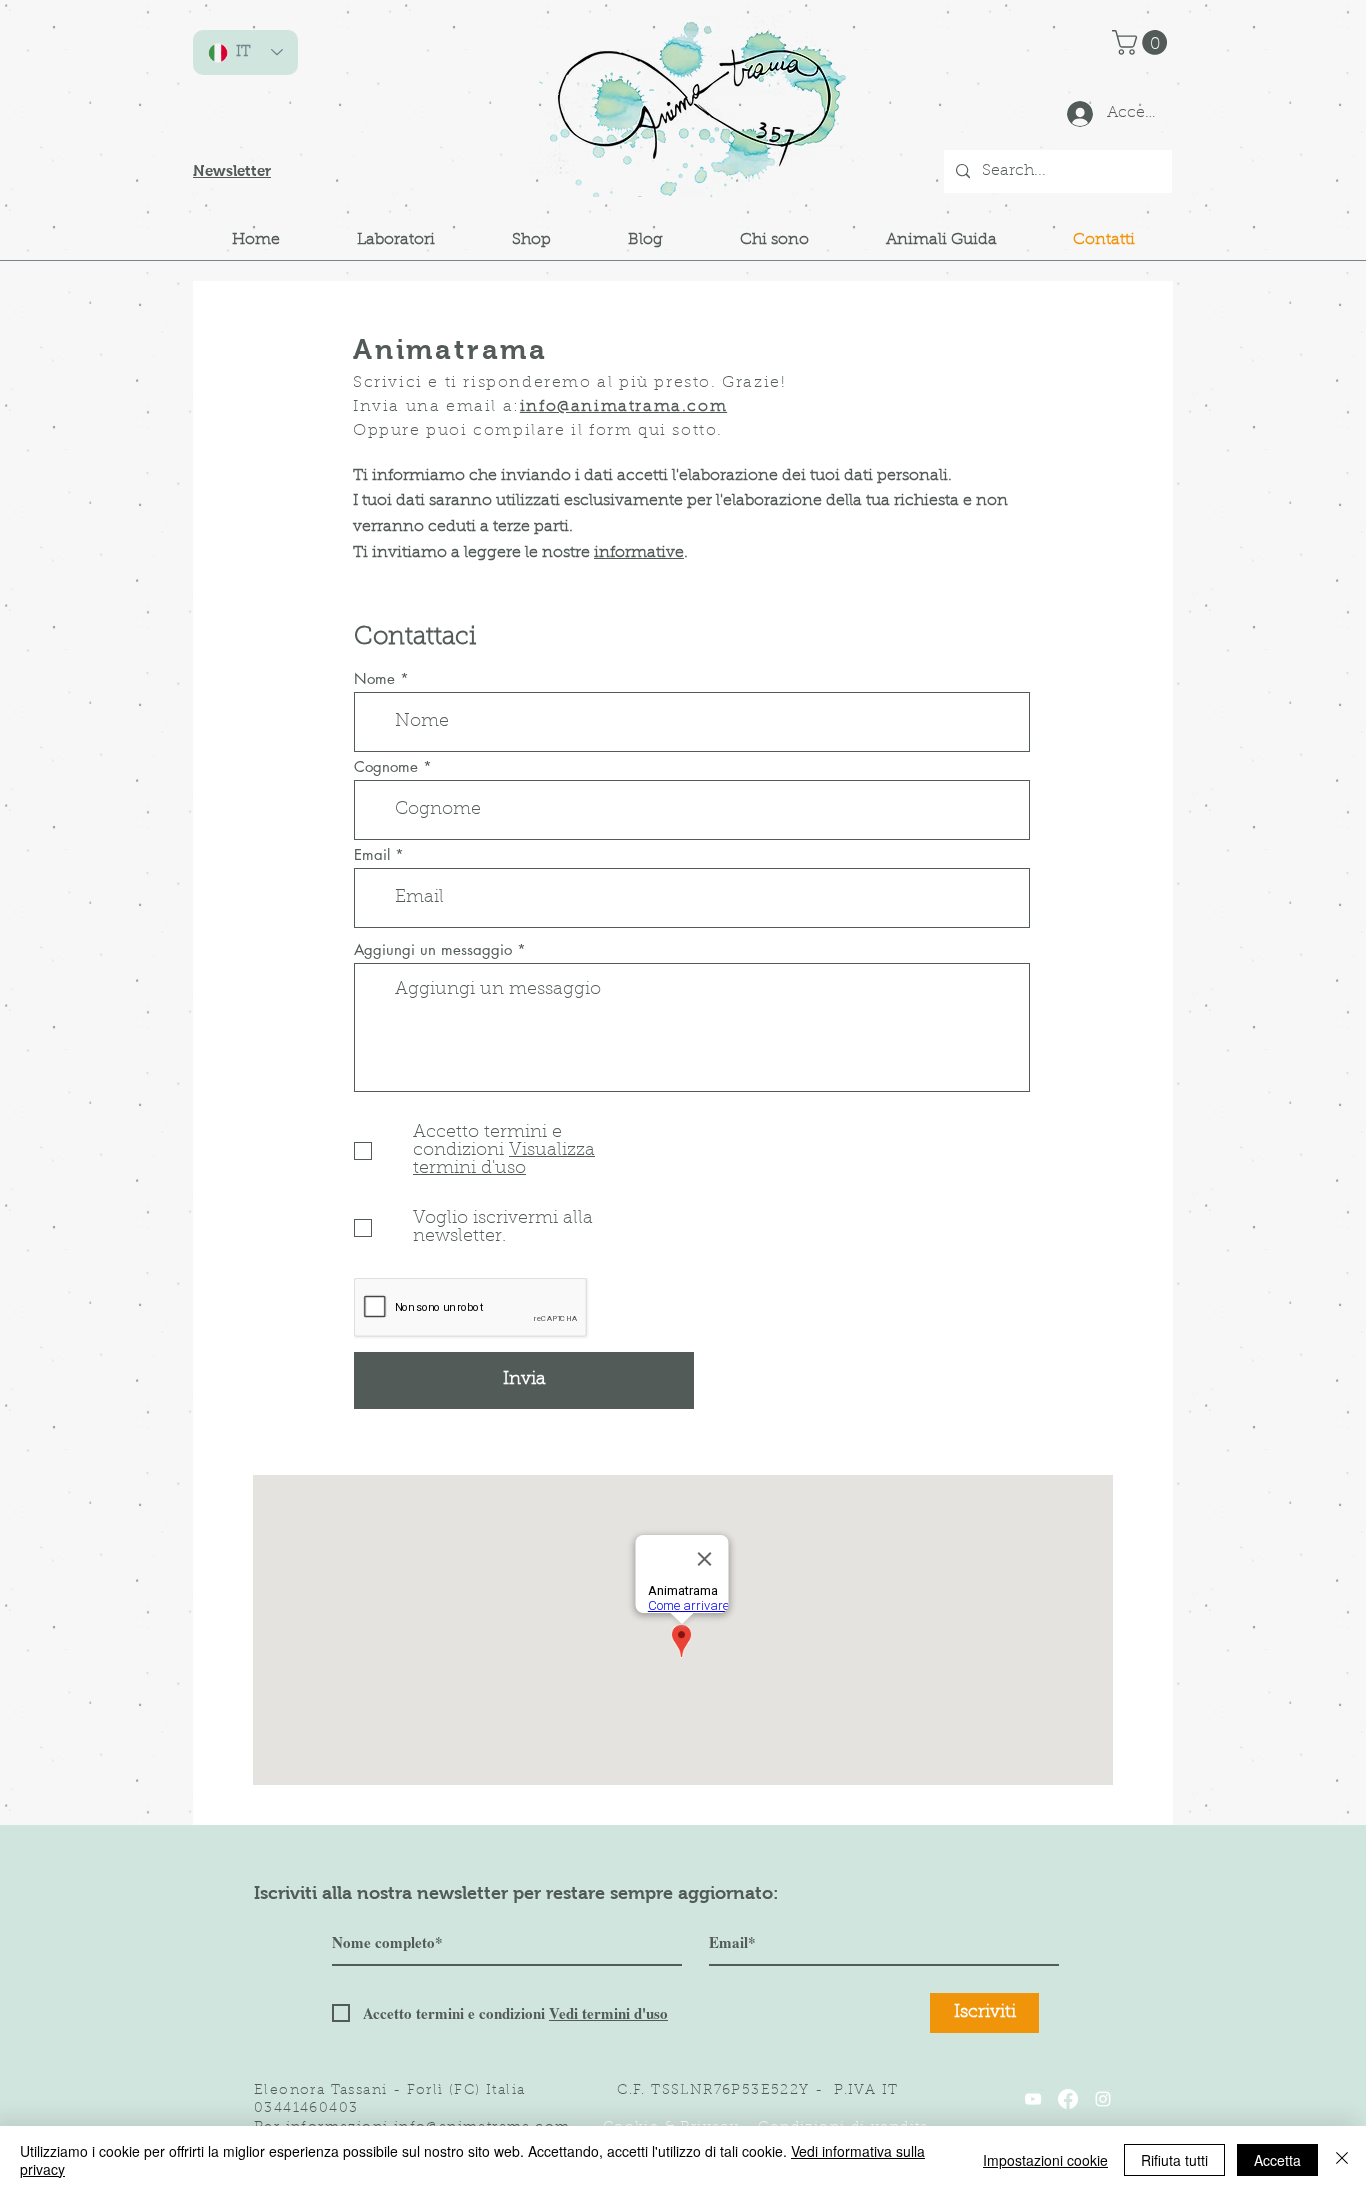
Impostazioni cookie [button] (1045, 2160)
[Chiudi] (1342, 2160)
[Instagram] (1103, 2099)
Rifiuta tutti (1174, 2160)
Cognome (386, 766)
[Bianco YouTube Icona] (1033, 2099)
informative (639, 553)
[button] (1142, 42)
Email (372, 854)
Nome (374, 678)
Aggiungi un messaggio (433, 949)
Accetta (1277, 2160)
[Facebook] (1068, 2099)
